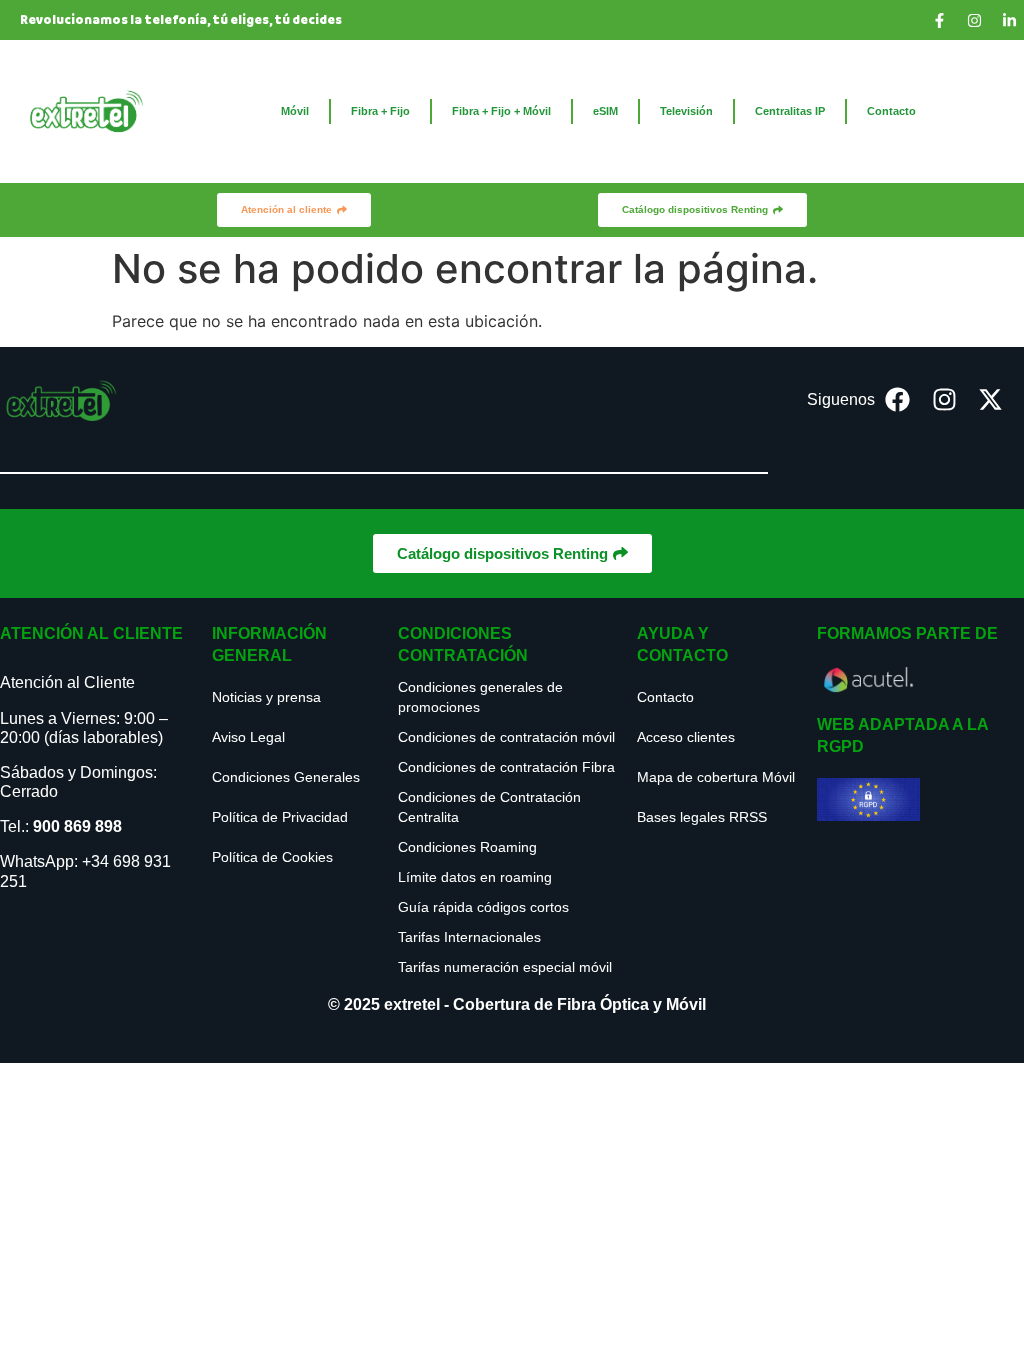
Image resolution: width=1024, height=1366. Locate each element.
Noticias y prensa (266, 697)
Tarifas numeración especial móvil (505, 967)
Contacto (891, 111)
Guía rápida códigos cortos (483, 907)
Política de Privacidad (280, 817)
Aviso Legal (248, 737)
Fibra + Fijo (380, 111)
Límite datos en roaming (475, 877)
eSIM (605, 111)
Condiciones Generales (286, 777)
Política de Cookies (272, 857)
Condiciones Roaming (467, 847)
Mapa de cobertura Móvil (716, 777)
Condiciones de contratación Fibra (506, 767)
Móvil (295, 111)
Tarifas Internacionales (469, 937)
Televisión (686, 111)
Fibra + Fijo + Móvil (501, 111)
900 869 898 (77, 826)
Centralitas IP (790, 111)
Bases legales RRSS (702, 817)
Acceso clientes (686, 737)
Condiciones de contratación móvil (506, 737)
